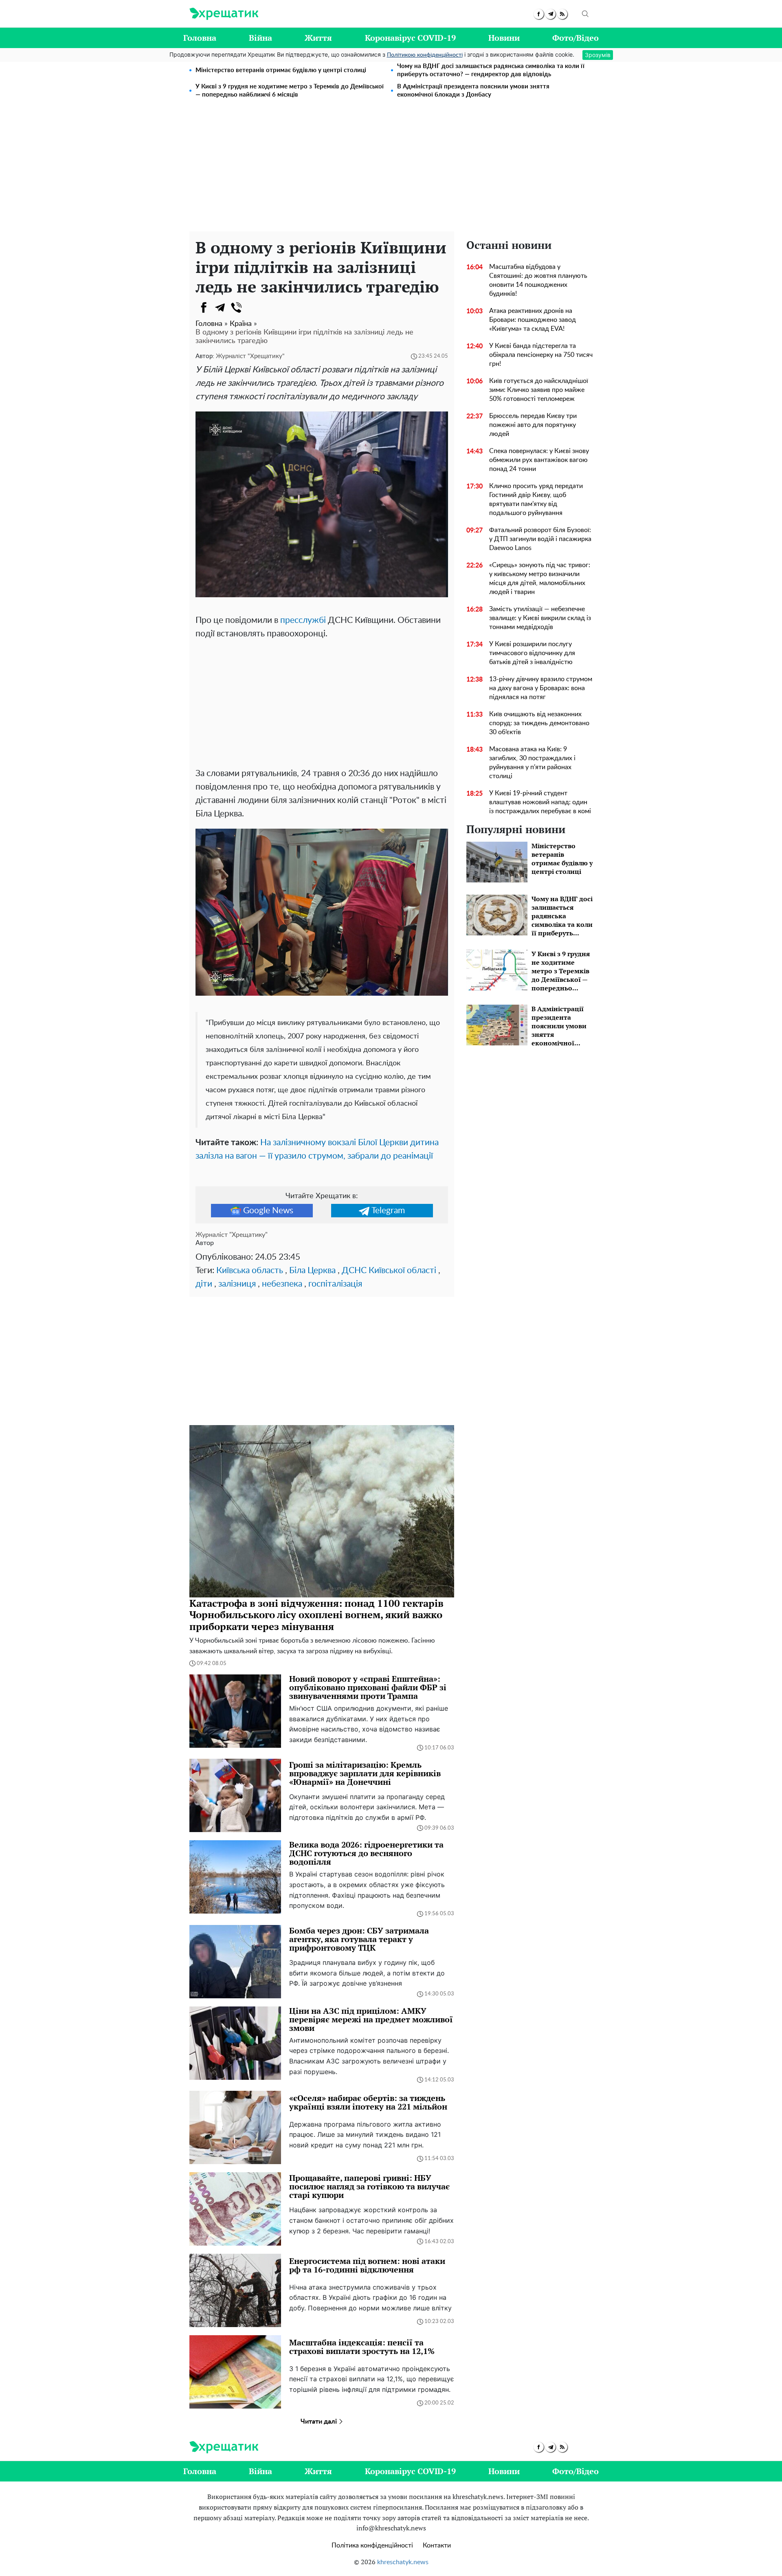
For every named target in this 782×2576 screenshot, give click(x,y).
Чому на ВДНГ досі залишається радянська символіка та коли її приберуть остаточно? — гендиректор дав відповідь (491, 70)
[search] (585, 14)
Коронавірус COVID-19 (410, 38)
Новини (504, 38)
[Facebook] (204, 308)
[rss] (562, 14)
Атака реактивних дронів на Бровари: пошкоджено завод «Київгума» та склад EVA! (533, 320)
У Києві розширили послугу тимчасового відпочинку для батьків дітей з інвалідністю (532, 653)
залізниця (237, 1284)
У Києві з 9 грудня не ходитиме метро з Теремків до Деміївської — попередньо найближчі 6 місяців (290, 91)
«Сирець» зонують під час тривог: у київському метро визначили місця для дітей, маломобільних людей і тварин (540, 579)
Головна (200, 38)
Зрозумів (598, 55)
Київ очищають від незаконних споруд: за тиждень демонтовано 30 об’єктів (539, 723)
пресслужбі (303, 620)
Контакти (437, 2545)
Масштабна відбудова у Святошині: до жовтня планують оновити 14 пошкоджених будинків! (538, 280)
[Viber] (236, 308)
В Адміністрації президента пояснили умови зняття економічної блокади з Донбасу (473, 91)
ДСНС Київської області (389, 1270)
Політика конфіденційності (372, 2545)
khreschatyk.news (403, 2562)
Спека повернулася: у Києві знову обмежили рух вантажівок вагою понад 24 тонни (539, 460)
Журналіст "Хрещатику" (250, 356)
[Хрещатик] (224, 14)
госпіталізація (335, 1284)
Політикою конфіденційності (425, 55)
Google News (268, 1211)
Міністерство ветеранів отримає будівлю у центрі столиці (281, 70)
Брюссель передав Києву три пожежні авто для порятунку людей (533, 425)
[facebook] (539, 14)
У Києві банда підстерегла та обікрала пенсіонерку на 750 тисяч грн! (541, 355)
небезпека (282, 1284)
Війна (260, 38)
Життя (318, 38)
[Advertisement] (391, 170)
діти (204, 1284)
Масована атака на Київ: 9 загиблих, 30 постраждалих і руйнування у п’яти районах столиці (532, 763)
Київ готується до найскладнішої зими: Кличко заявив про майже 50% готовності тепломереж (539, 390)
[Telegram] (220, 308)
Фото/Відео (576, 38)
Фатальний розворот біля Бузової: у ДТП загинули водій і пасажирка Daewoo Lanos (540, 539)
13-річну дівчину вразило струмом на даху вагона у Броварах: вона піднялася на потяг (541, 688)
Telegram (388, 1211)
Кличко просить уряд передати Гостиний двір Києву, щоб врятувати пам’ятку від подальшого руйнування (536, 499)
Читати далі (320, 2422)
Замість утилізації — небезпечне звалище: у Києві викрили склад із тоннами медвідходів (540, 618)
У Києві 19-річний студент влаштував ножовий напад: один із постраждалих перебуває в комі (540, 802)
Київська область (250, 1270)
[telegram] (550, 14)
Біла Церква (312, 1270)
